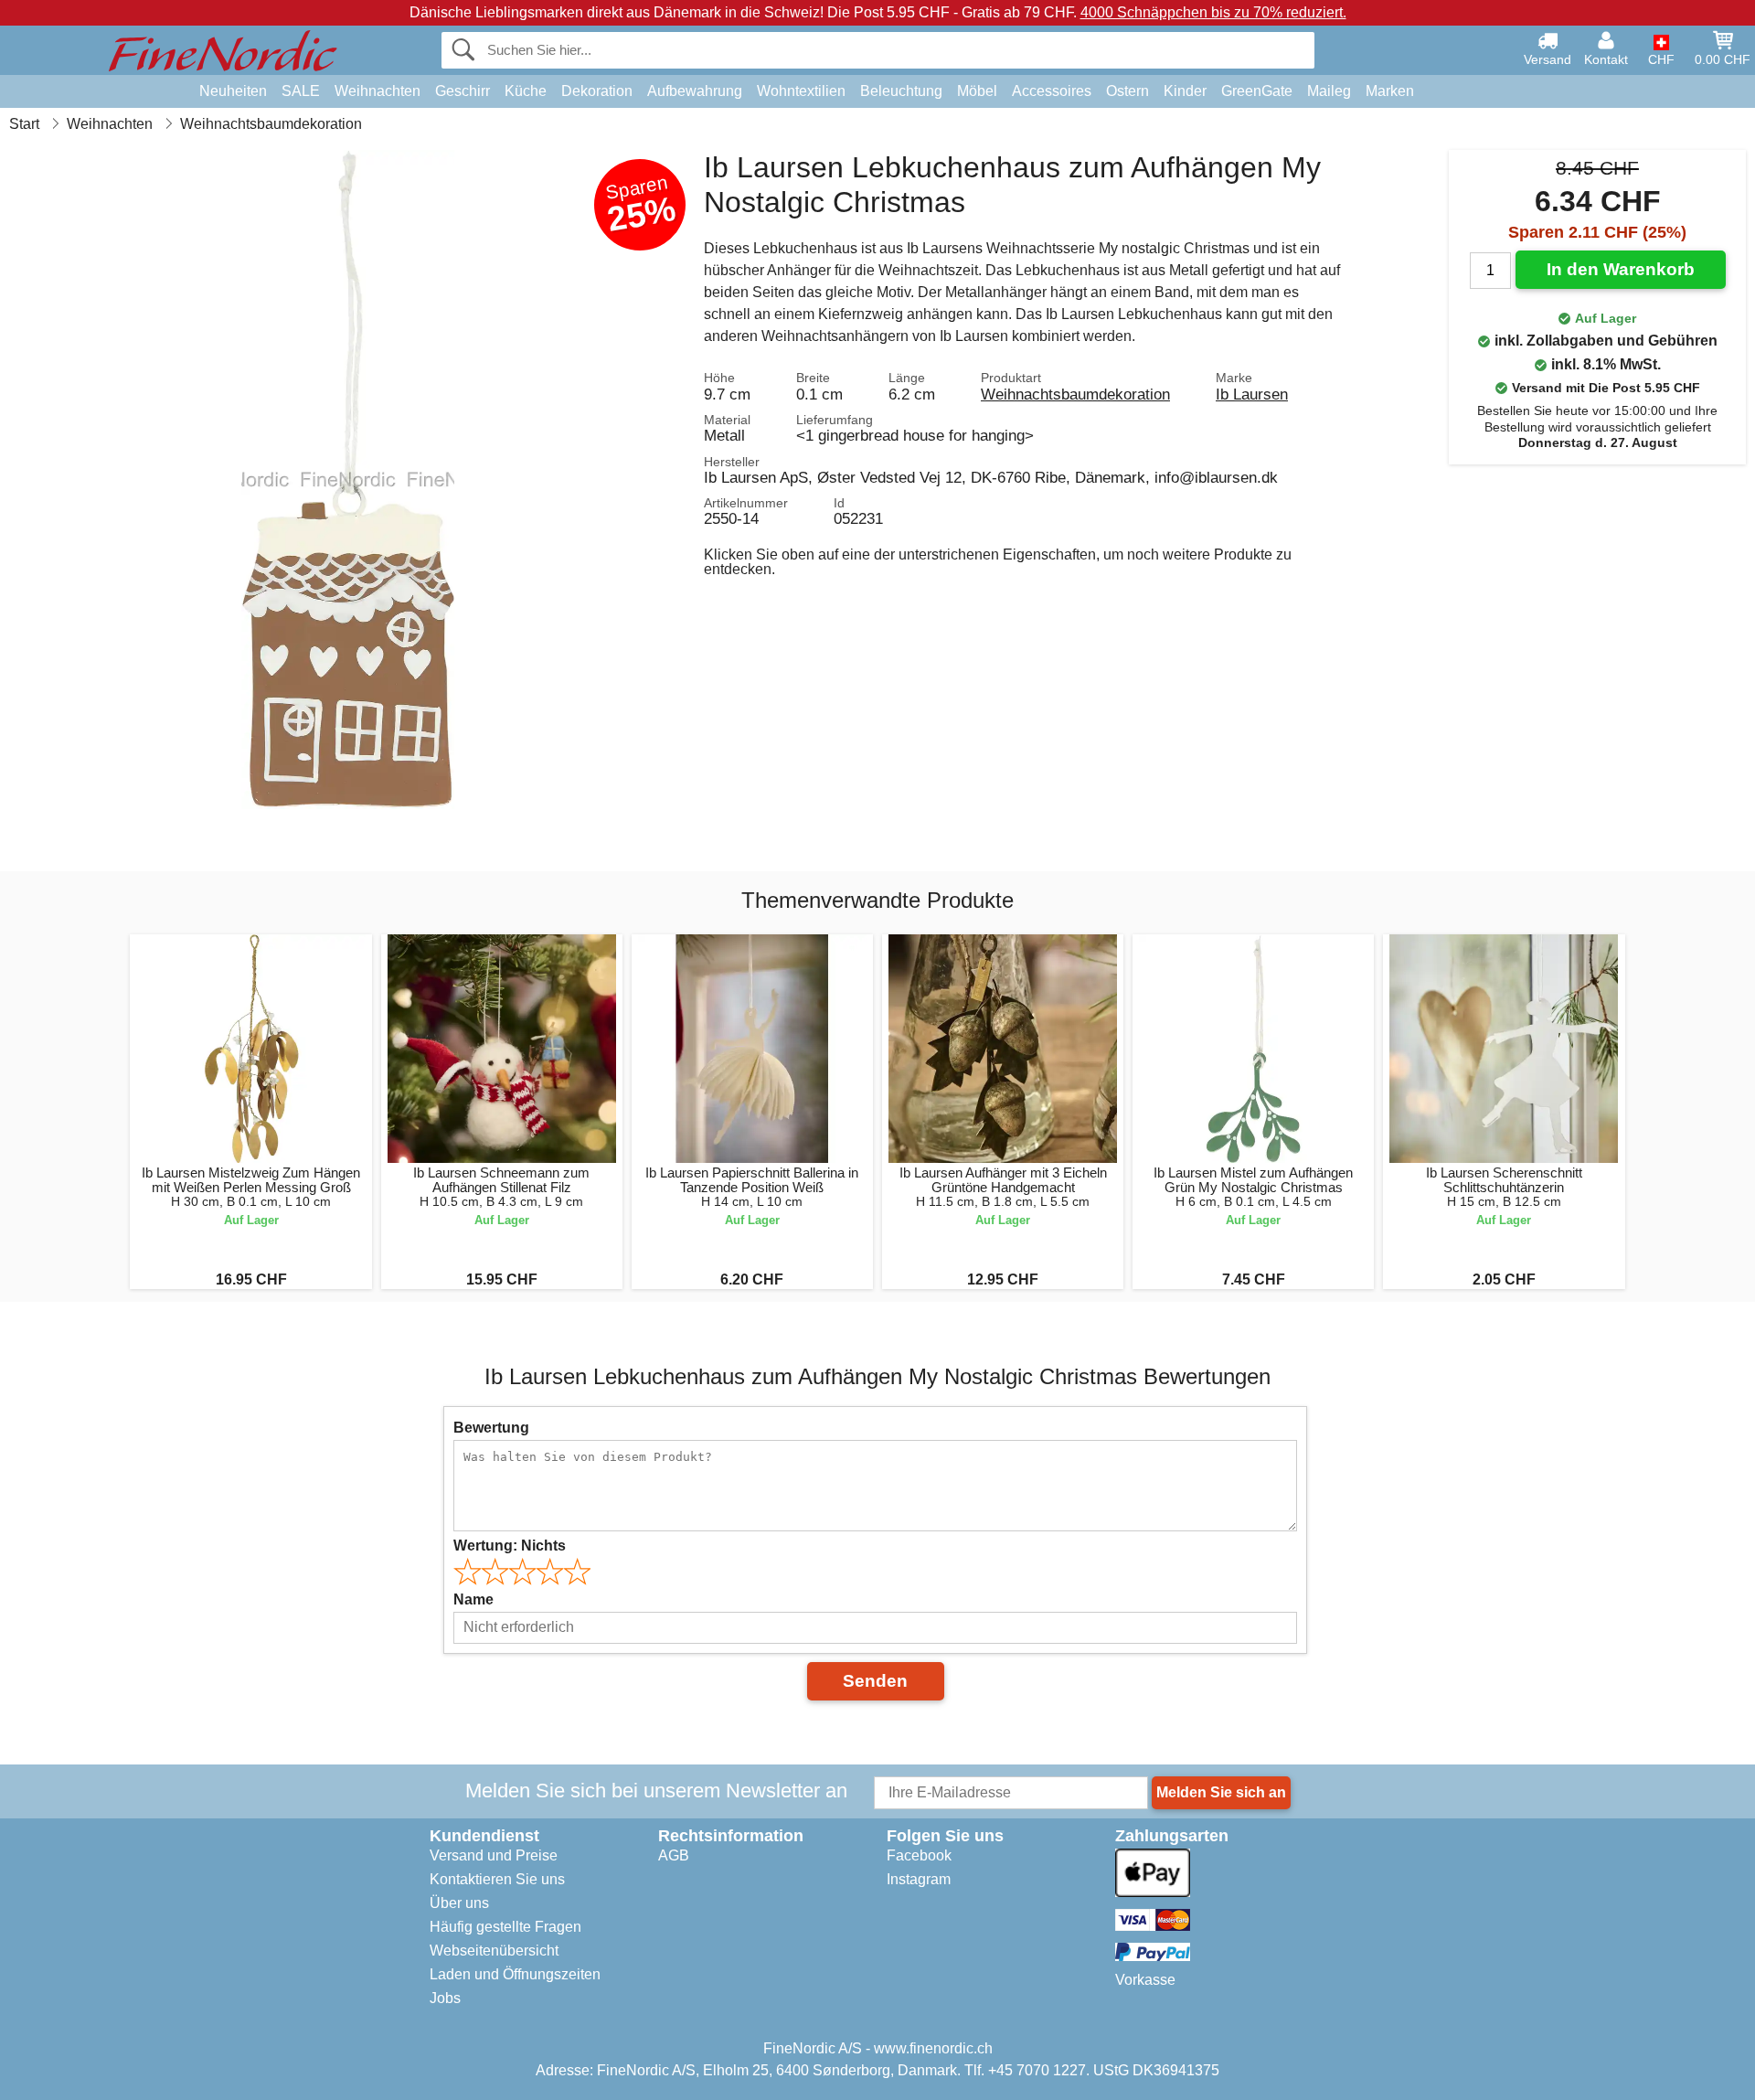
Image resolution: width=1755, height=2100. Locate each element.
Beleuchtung (901, 91)
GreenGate (1257, 91)
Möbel (977, 91)
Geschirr (463, 91)
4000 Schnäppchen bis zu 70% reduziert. (1213, 12)
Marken (1390, 91)
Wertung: (510, 1546)
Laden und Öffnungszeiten (515, 1974)
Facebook (919, 1855)
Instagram (919, 1879)
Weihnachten (378, 91)
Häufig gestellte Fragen (505, 1927)
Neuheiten (233, 91)
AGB (674, 1855)
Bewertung (491, 1428)
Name (473, 1599)
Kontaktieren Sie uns (497, 1879)
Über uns (459, 1903)
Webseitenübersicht (494, 1951)
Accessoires (1052, 91)
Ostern (1127, 91)
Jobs (445, 1998)
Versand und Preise (494, 1855)
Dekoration (597, 91)
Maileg (1329, 91)
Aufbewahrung (695, 91)
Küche (526, 91)
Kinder (1185, 91)
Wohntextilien (801, 91)
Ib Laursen (1252, 394)
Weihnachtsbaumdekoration (1075, 394)
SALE (301, 91)
